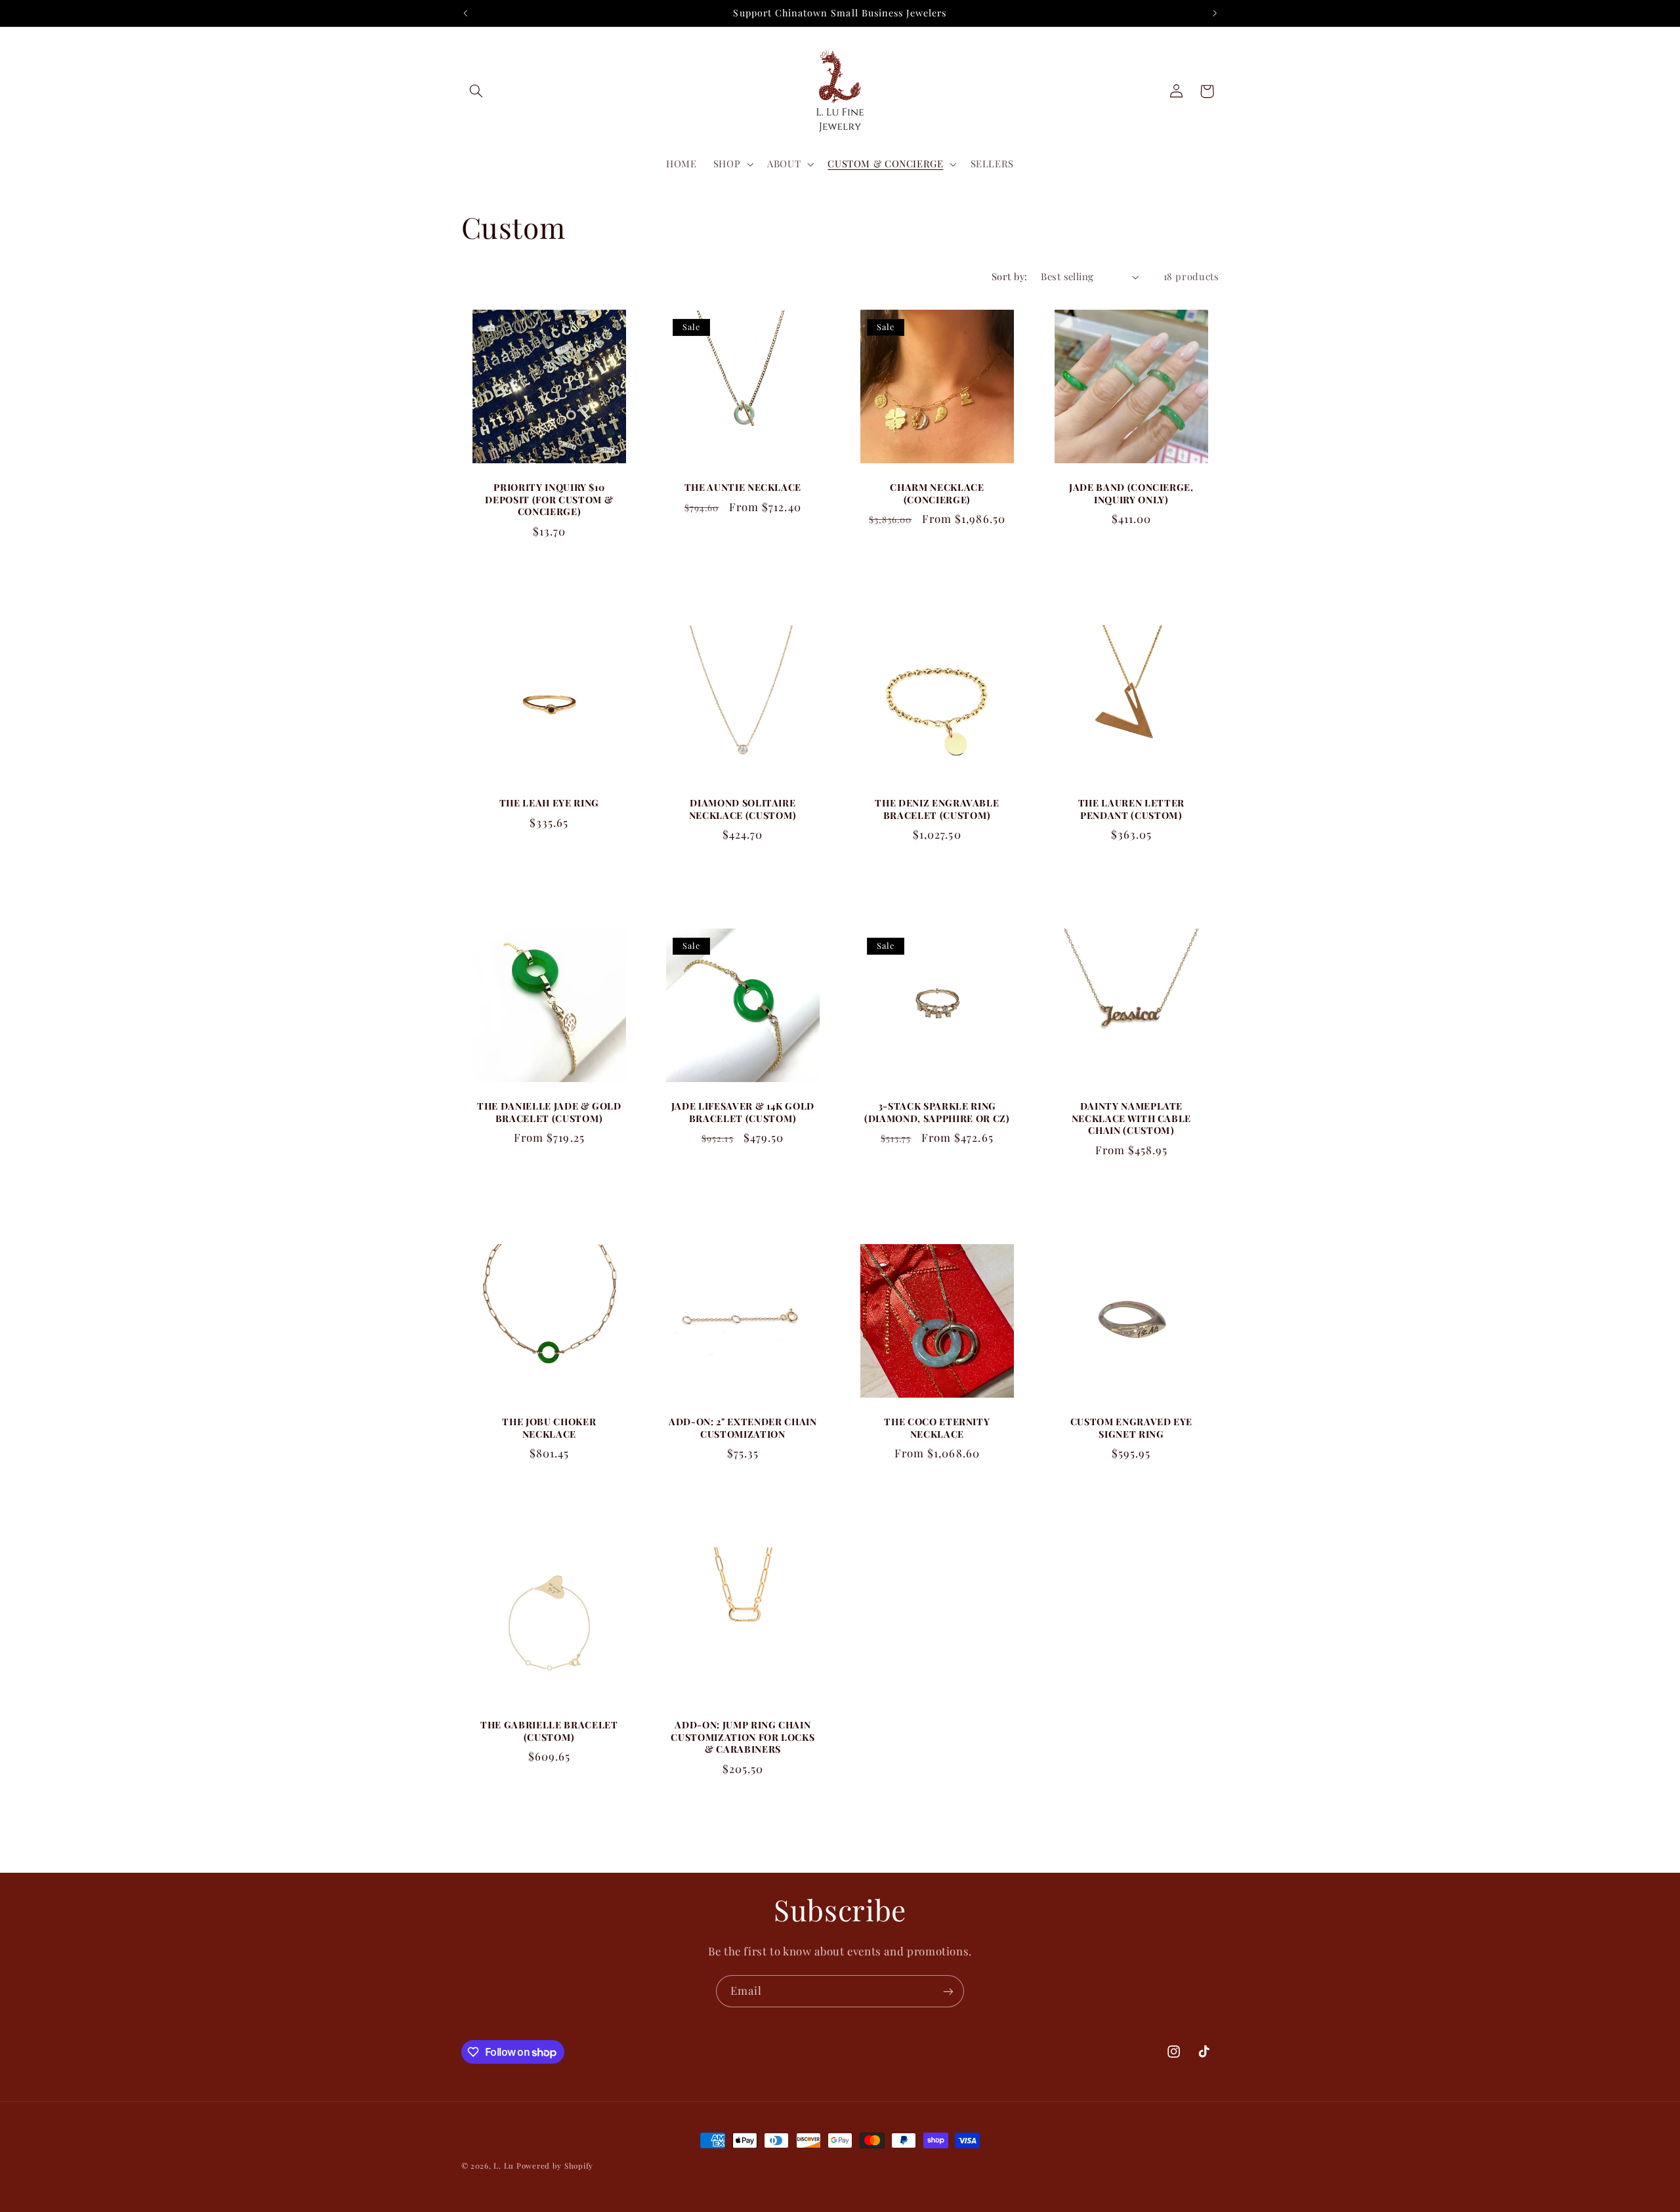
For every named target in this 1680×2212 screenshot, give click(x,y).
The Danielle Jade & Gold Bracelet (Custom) (549, 1112)
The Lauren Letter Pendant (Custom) (1131, 809)
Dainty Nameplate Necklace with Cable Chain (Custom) (1131, 1118)
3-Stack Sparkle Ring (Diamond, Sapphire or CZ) (937, 1112)
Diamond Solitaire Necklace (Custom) (743, 809)
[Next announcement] (1215, 13)
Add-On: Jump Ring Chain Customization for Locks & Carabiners (743, 1737)
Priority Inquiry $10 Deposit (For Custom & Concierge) (549, 500)
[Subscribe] (948, 1991)
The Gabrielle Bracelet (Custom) (549, 1731)
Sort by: (1009, 276)
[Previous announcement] (465, 13)
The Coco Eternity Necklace (937, 1428)
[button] (476, 91)
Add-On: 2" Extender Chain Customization (743, 1428)
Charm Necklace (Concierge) (937, 493)
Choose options (743, 566)
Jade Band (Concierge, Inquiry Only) (1131, 493)
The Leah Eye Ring (549, 803)
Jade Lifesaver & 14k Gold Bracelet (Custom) (743, 1112)
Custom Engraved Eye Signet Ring (1131, 1428)
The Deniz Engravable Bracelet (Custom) (937, 809)
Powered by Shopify (555, 2166)
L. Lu (504, 2166)
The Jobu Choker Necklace (549, 1428)
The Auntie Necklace (743, 488)
